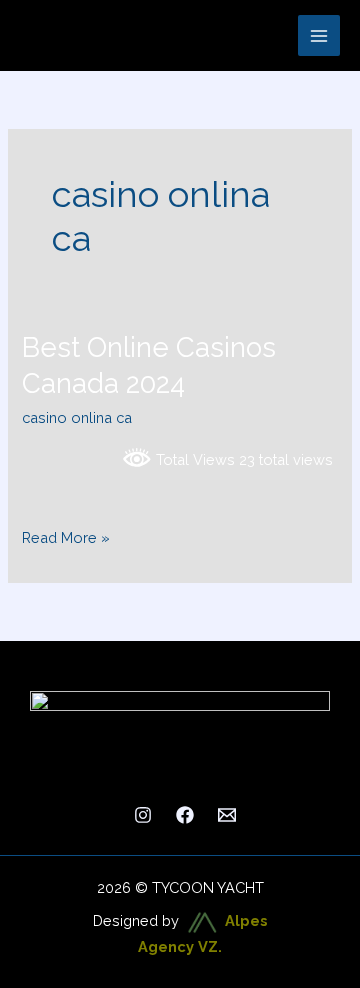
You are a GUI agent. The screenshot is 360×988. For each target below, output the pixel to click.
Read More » (66, 536)
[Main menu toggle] (319, 36)
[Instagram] (143, 815)
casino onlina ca (77, 417)
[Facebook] (185, 815)
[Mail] (227, 815)
